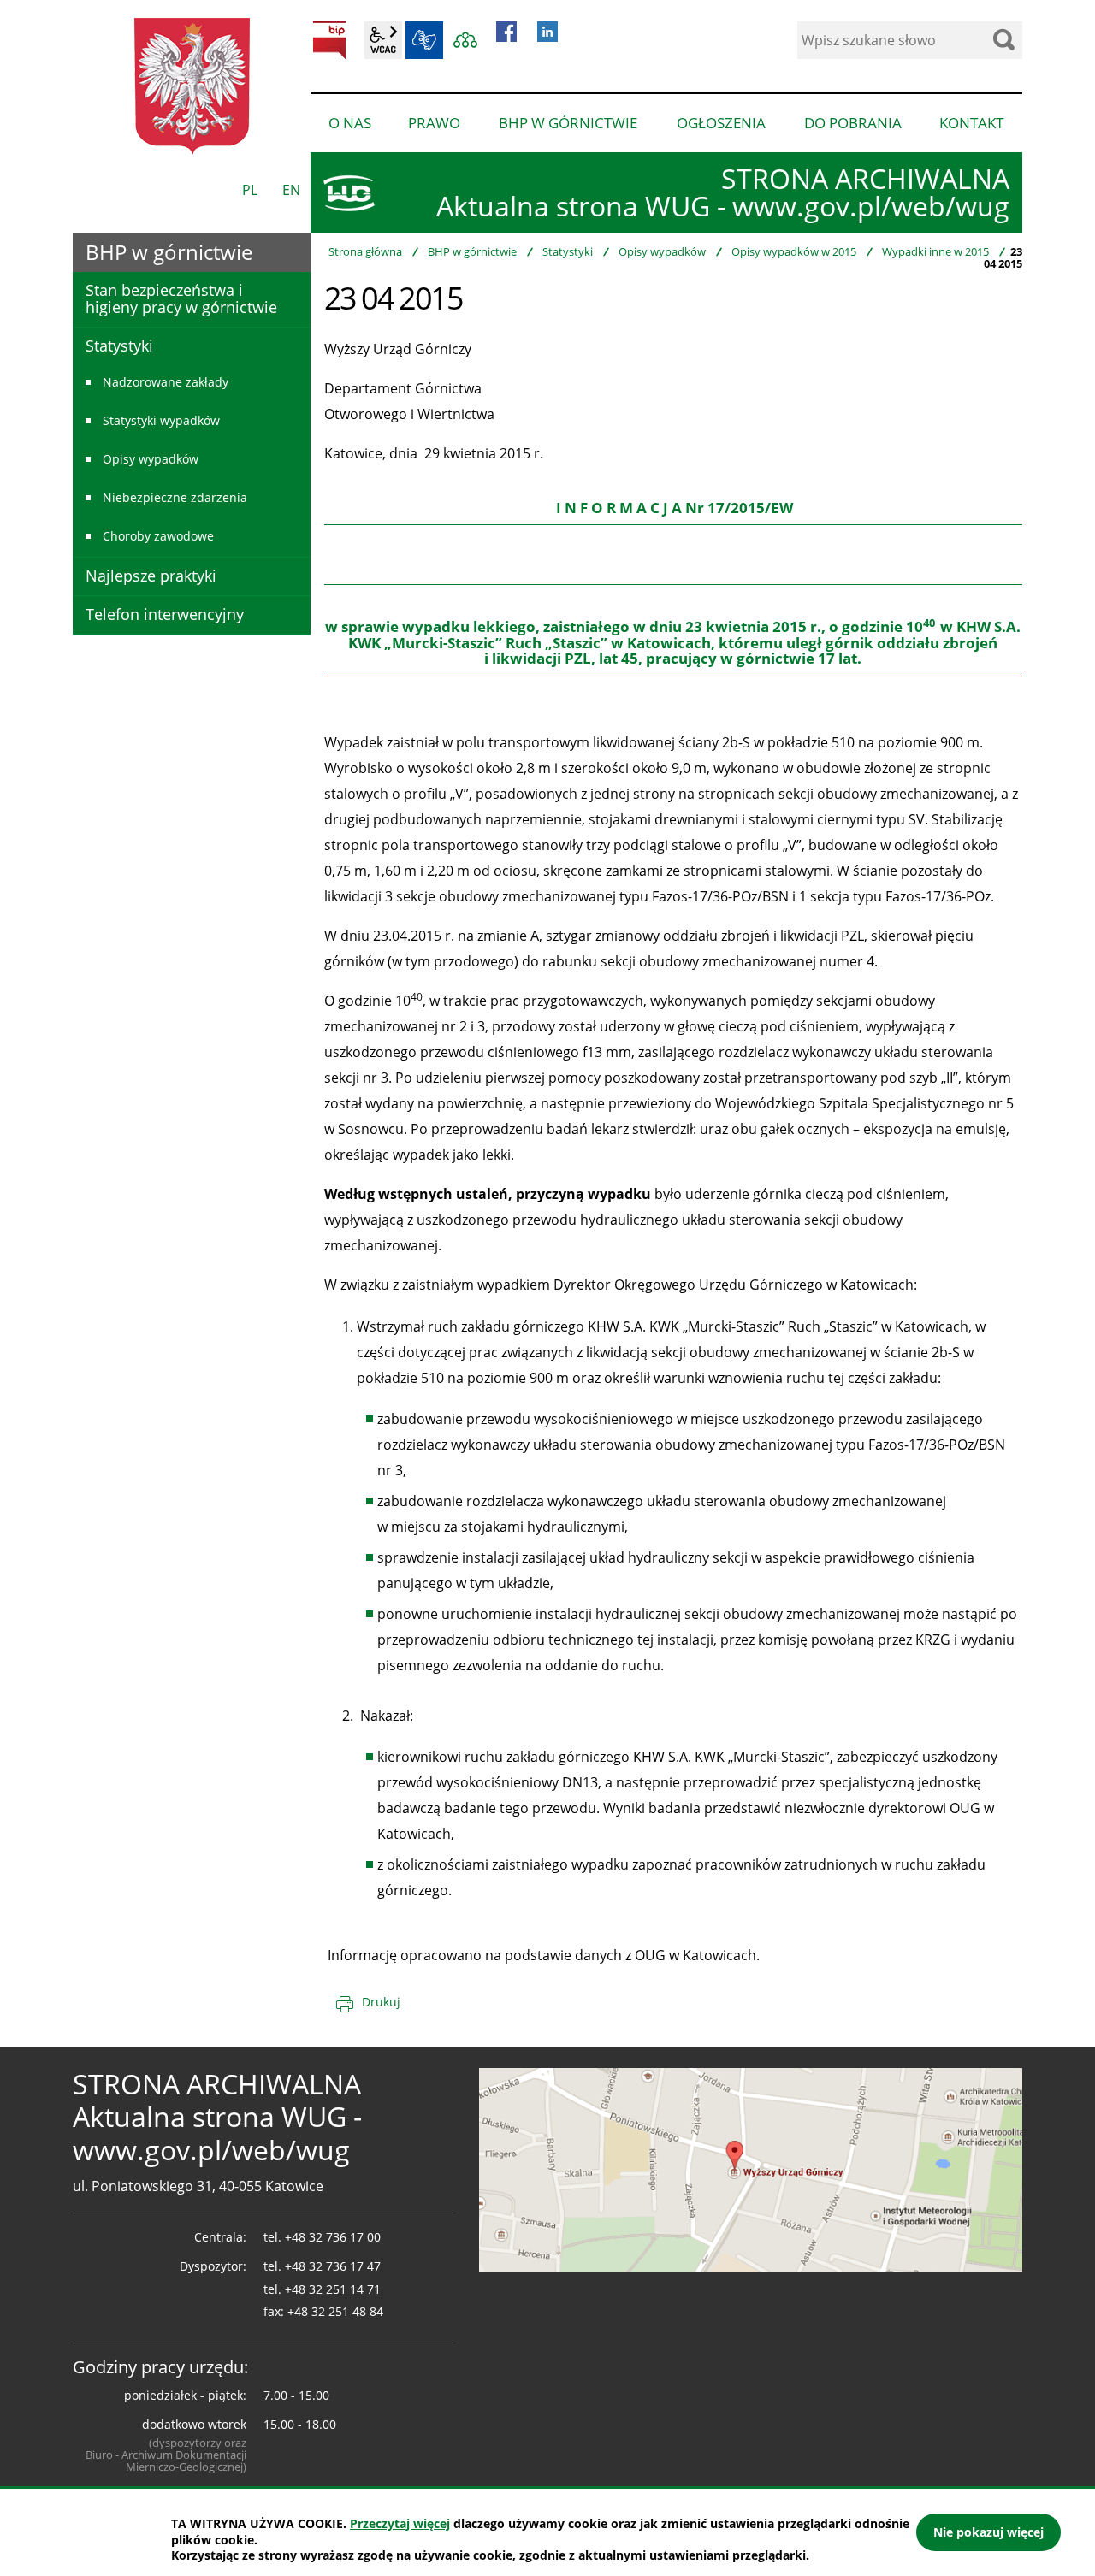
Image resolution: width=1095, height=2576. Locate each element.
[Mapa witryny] (465, 40)
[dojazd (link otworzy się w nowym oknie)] (751, 2168)
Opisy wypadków (662, 251)
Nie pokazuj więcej (988, 2532)
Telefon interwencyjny (165, 614)
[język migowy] (424, 40)
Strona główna (365, 251)
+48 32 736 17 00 (333, 2237)
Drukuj (381, 2002)
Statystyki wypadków (161, 420)
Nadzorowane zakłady (166, 382)
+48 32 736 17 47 (333, 2266)
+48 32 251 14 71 (333, 2289)
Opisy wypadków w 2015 (794, 251)
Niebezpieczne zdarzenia (175, 497)
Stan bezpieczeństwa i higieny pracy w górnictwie (181, 298)
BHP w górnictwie (472, 251)
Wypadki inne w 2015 (935, 251)
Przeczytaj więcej (400, 2523)
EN (291, 190)
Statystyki (568, 251)
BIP (329, 40)
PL (250, 190)
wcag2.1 (383, 40)
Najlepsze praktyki (151, 576)
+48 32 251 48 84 (335, 2311)
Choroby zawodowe (158, 536)
